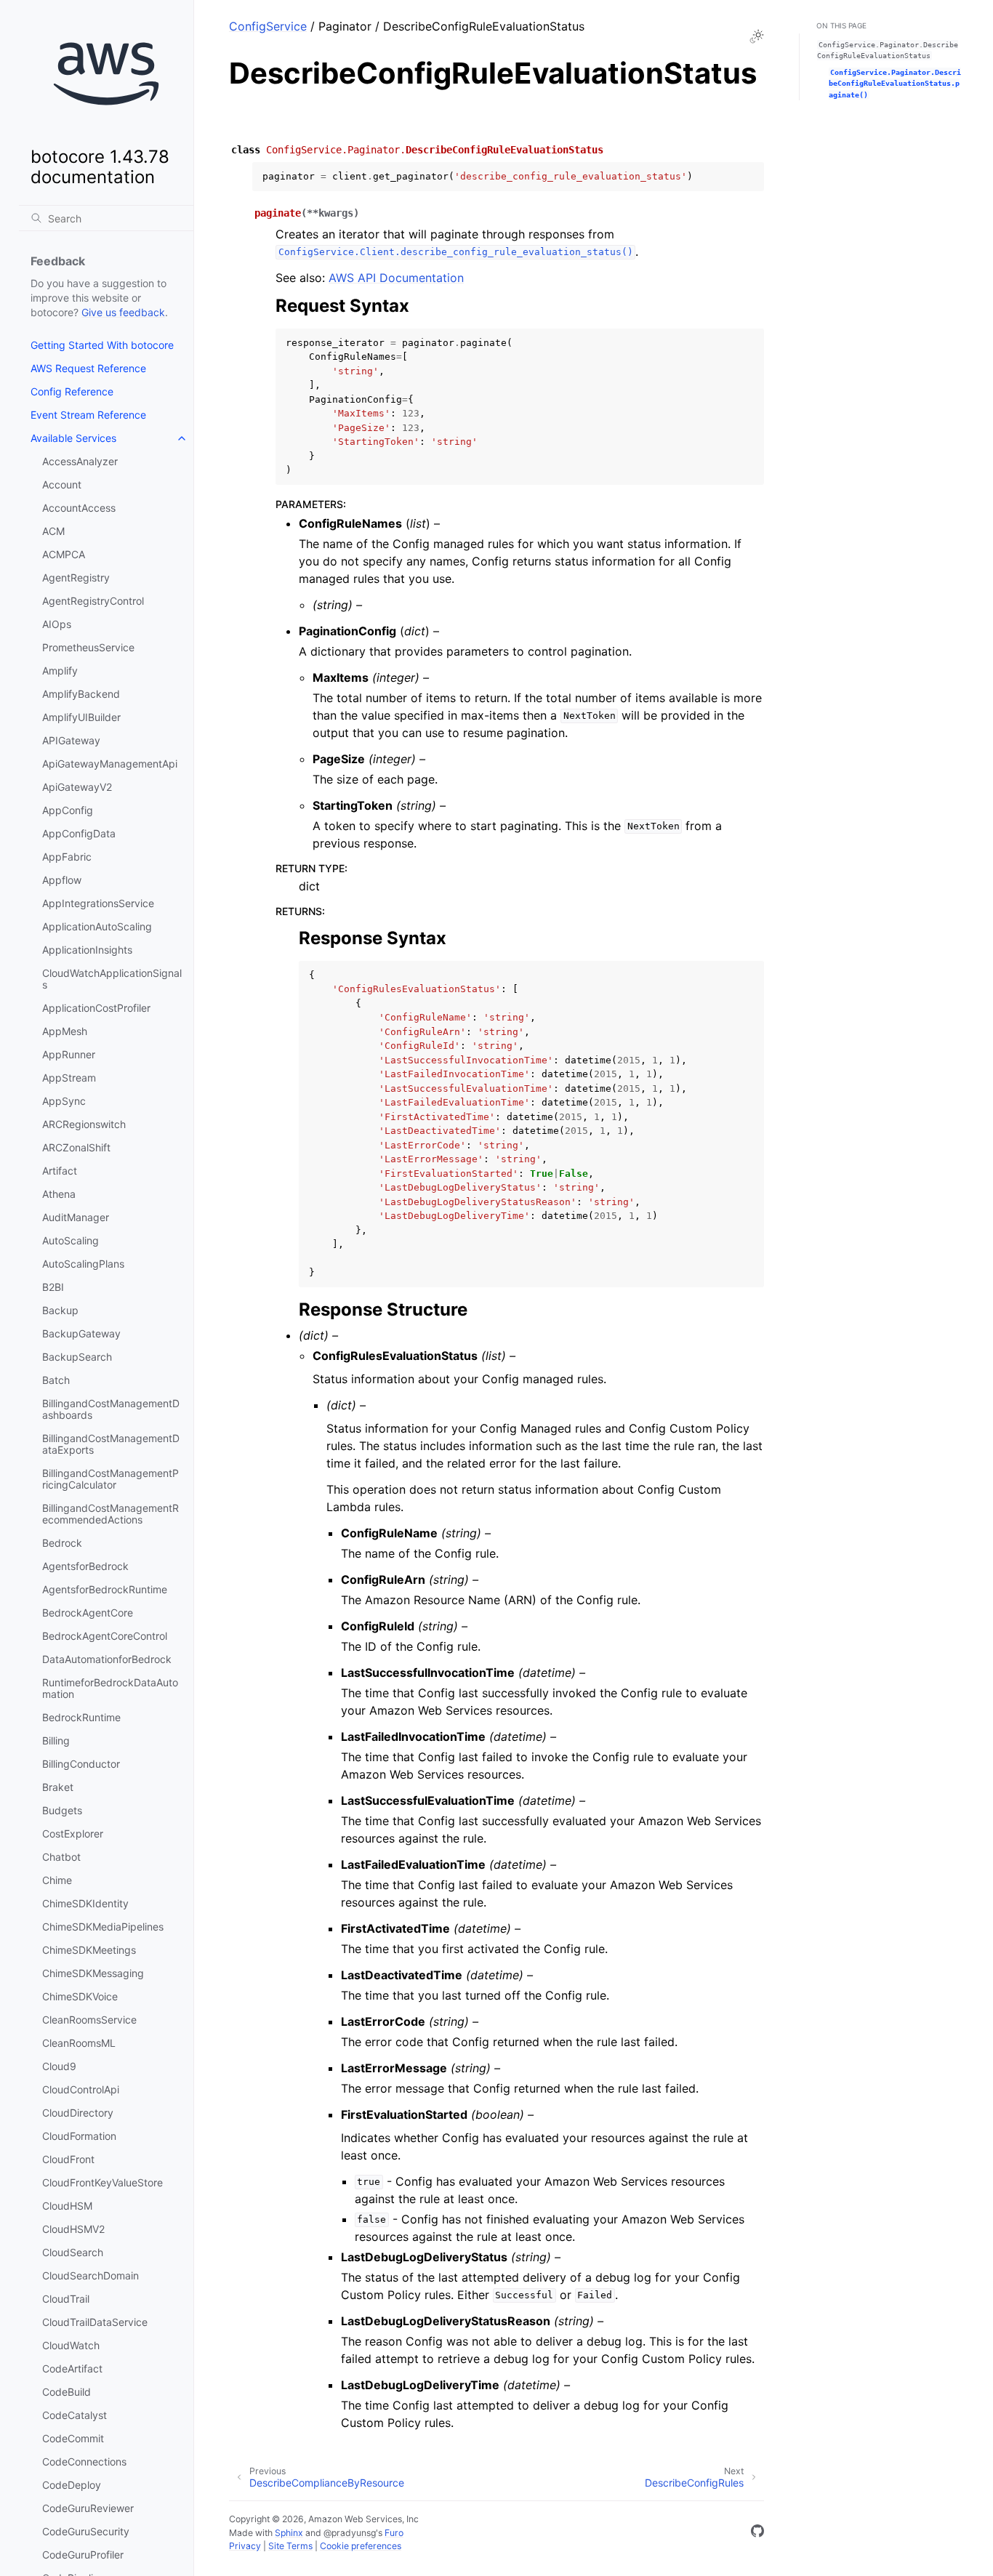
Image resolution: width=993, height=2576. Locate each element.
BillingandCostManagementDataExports (111, 1444)
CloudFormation (79, 2136)
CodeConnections (84, 2462)
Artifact (60, 1171)
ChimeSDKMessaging (93, 1973)
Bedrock (62, 1543)
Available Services (73, 438)
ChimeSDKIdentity (85, 1903)
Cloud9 (59, 2066)
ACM (53, 531)
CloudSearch (73, 2252)
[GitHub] (757, 2533)
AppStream (69, 1078)
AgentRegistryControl (93, 601)
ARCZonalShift (76, 1147)
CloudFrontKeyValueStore (102, 2182)
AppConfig (68, 810)
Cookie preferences (361, 2546)
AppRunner (69, 1054)
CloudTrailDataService (95, 2322)
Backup (60, 1310)
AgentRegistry (76, 577)
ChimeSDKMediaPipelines (103, 1927)
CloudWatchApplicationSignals (112, 979)
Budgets (62, 1810)
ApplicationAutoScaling (97, 926)
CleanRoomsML (79, 2043)
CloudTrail (66, 2299)
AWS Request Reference (88, 368)
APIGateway (71, 740)
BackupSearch (77, 1357)
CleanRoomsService (89, 2020)
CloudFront (68, 2159)
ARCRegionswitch (84, 1124)
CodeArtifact (72, 2368)
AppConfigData (79, 833)
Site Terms (290, 2546)
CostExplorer (73, 1834)
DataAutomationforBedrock (107, 1659)
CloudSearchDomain (91, 2275)
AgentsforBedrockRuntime (105, 1589)
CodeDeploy (72, 2485)
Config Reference (72, 391)
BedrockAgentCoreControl (105, 1636)
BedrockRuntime (81, 1717)
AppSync (64, 1101)
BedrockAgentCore (88, 1613)
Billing (56, 1740)
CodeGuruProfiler (83, 2555)
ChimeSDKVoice (80, 1996)
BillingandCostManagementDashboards (111, 1409)
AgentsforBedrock (85, 1566)
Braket (58, 1787)
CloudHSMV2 (73, 2229)
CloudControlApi (81, 2089)
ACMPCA (64, 554)
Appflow (62, 880)
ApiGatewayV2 (77, 787)
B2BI (53, 1287)
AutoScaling (71, 1240)
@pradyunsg (350, 2533)
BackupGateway (81, 1333)
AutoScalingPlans (83, 1264)
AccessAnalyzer (80, 461)
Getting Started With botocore (102, 345)
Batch (56, 1380)
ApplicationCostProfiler (96, 1008)
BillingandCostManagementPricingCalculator (110, 1479)
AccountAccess (79, 508)
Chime (57, 1880)
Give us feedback (123, 312)
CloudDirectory (78, 2113)
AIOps (57, 624)
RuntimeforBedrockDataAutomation (110, 1688)
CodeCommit (73, 2438)
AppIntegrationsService (98, 903)
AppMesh (65, 1031)
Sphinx (289, 2533)
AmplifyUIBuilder (81, 717)
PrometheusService (88, 647)
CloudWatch (71, 2345)
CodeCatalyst (75, 2415)
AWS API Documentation (396, 278)
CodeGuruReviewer (88, 2508)
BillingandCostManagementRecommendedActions (110, 1514)
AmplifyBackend (81, 694)
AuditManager (76, 1217)
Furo (394, 2533)
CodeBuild (67, 2392)
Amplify (60, 671)
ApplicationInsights (87, 950)
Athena (59, 1194)
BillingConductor (81, 1764)
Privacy (245, 2546)
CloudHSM (67, 2206)
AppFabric (67, 857)
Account (62, 484)
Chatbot (61, 1857)
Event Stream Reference (88, 415)
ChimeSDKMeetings (89, 1950)
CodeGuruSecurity (86, 2531)
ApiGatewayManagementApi (110, 764)
